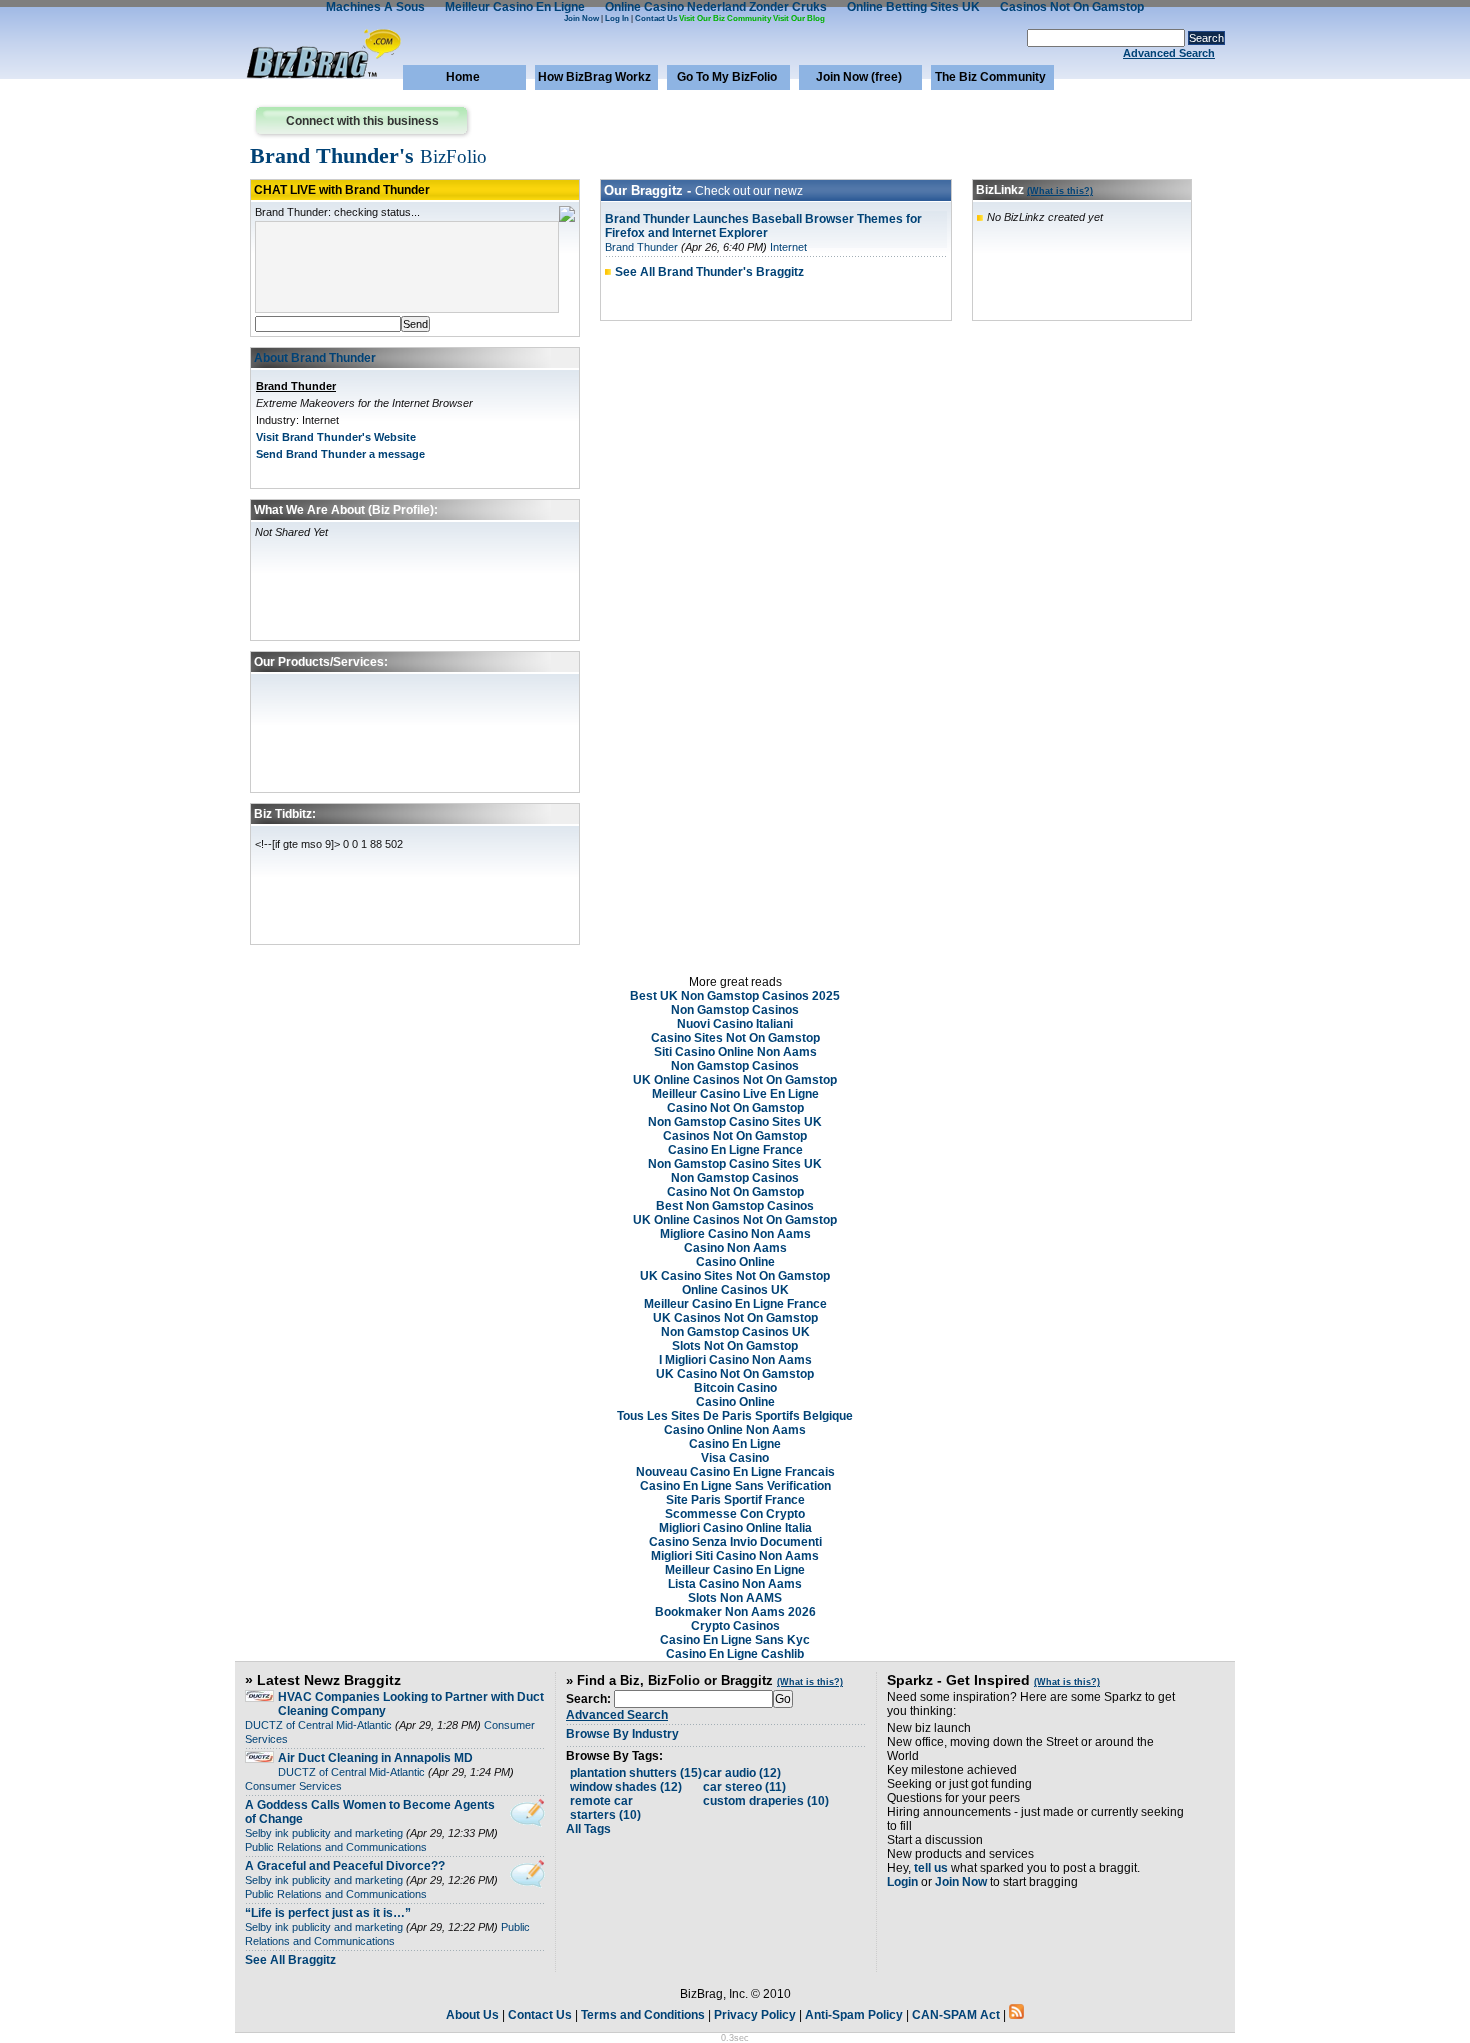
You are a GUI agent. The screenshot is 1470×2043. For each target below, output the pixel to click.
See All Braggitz (290, 1960)
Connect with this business (362, 121)
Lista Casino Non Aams (735, 1584)
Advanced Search (1169, 53)
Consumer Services (293, 1786)
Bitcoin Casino (735, 1388)
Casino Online (735, 1262)
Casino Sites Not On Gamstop (735, 1038)
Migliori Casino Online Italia (735, 1528)
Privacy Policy (755, 2015)
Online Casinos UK (735, 1290)
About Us (472, 2015)
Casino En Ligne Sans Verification (735, 1486)
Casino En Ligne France (735, 1150)
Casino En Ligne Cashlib (735, 1654)
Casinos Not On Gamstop (735, 1136)
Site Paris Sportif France (735, 1500)
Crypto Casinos (735, 1626)
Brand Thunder (296, 386)
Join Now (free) (859, 77)
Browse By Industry (622, 1734)
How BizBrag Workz (594, 77)
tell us (931, 1868)
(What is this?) (1060, 191)
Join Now (581, 18)
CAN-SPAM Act (956, 2015)
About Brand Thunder (315, 358)
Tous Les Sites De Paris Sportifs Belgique (735, 1416)
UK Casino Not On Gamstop (735, 1374)
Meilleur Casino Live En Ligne (735, 1094)
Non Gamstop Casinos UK (735, 1332)
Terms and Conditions (643, 2015)
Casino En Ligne (735, 1444)
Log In (617, 18)
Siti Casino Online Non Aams (735, 1052)
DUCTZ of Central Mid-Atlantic (318, 1725)
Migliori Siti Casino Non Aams (735, 1556)
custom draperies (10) (766, 1801)
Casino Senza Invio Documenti (735, 1542)
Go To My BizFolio (727, 77)
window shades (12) (626, 1787)
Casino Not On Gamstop (735, 1108)
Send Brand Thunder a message (340, 454)
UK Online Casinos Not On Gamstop (735, 1080)
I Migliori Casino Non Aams (735, 1360)
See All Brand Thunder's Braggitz (709, 272)
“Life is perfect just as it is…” (328, 1913)
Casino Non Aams (735, 1248)
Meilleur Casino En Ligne (735, 1570)
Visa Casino (735, 1458)
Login (902, 1882)
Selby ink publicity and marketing (324, 1833)
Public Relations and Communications (336, 1847)
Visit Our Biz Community (725, 18)
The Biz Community (990, 77)
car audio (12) (742, 1773)
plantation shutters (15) (636, 1773)
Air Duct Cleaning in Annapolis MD (375, 1758)
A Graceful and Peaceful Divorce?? (345, 1866)
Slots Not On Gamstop (735, 1346)
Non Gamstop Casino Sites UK (735, 1122)
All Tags (588, 1829)
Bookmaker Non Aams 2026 (735, 1612)
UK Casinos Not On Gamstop (735, 1318)
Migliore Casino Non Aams (735, 1234)
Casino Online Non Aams (735, 1430)
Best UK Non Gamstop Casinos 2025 (735, 996)
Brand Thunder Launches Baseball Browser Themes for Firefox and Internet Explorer (763, 226)
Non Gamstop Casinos (735, 1010)
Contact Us (656, 18)
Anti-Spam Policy (854, 2015)
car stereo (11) (744, 1787)
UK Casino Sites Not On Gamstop (735, 1276)
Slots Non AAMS (735, 1598)
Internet (788, 247)
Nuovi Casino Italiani (735, 1024)
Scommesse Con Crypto (735, 1514)
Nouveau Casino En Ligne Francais (735, 1472)
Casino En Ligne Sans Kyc (735, 1640)
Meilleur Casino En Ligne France (735, 1304)
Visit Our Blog (799, 18)
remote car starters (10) (605, 1808)
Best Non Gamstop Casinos (735, 1206)
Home (463, 77)
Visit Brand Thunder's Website (336, 437)
